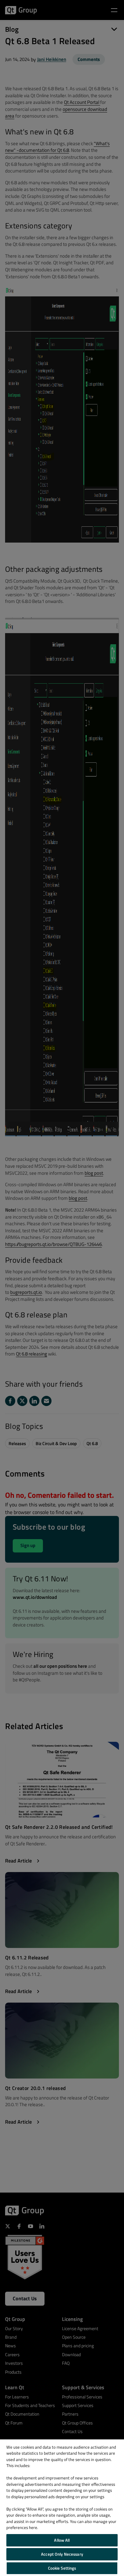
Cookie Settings (62, 2568)
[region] (62, 2508)
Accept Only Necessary (62, 2554)
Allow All (62, 2540)
